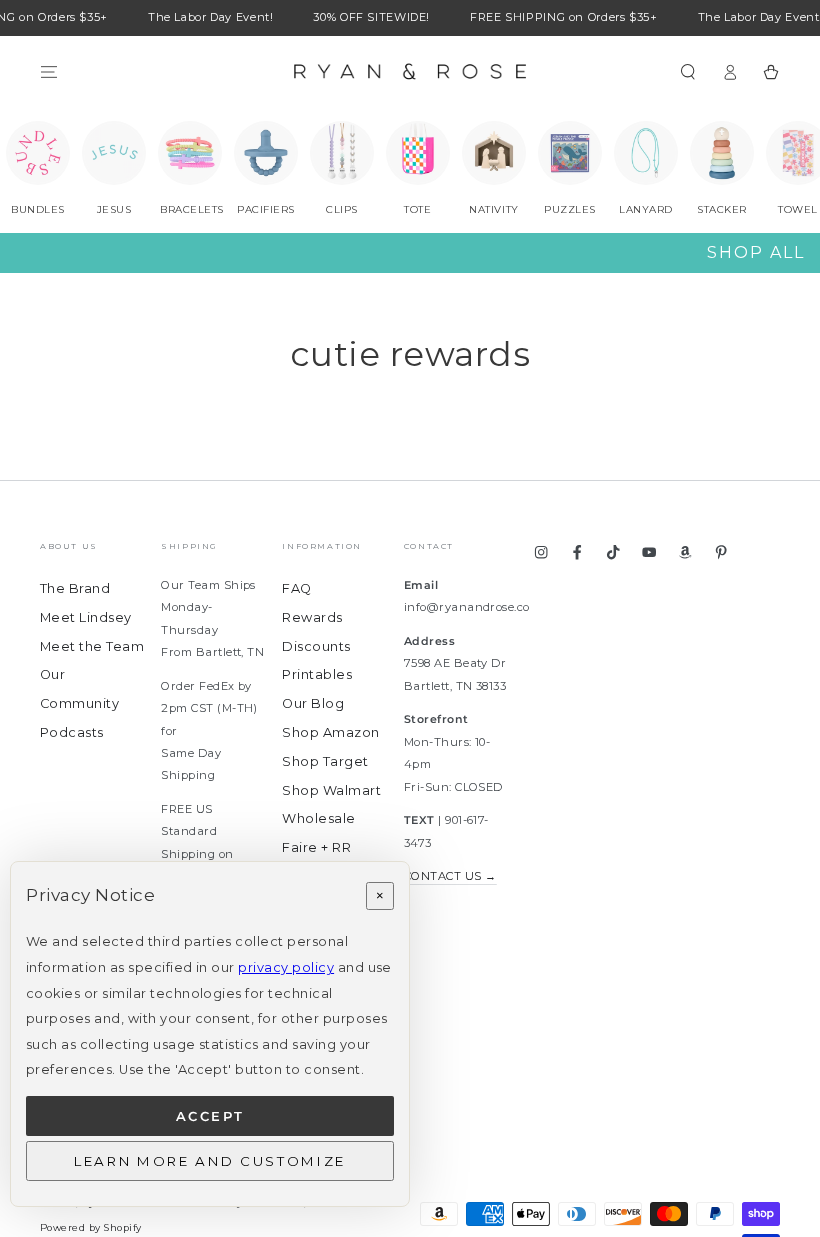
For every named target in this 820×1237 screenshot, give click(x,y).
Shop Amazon (330, 732)
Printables (317, 674)
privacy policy (286, 967)
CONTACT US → (450, 876)
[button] (688, 71)
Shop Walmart (331, 790)
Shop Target (325, 761)
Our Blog (313, 703)
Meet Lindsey (86, 617)
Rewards (312, 617)
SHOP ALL (756, 252)
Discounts (316, 646)
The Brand (75, 588)
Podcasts (72, 732)
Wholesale (318, 818)
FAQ (296, 588)
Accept (210, 1116)
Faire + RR (316, 847)
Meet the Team (92, 646)
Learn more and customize (210, 1161)
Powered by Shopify (91, 1227)
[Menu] (49, 71)
